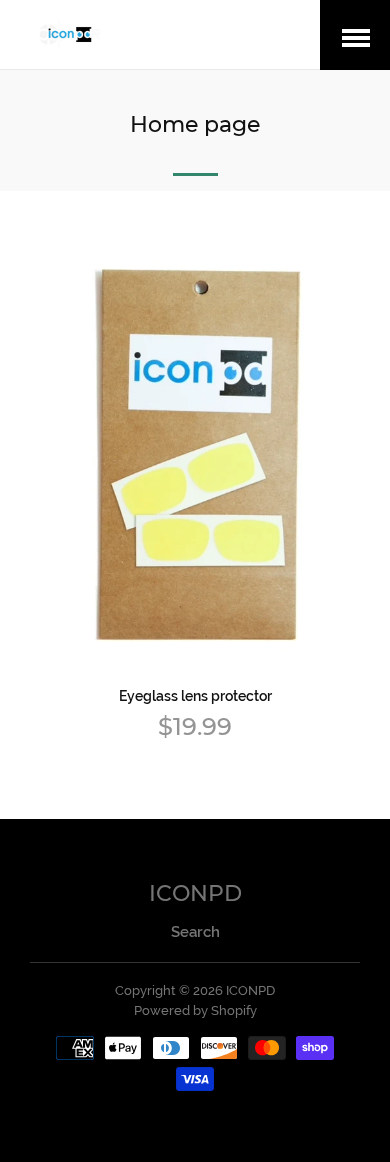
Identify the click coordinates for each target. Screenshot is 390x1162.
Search (195, 932)
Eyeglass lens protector (195, 696)
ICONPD (195, 893)
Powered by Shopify (195, 1010)
